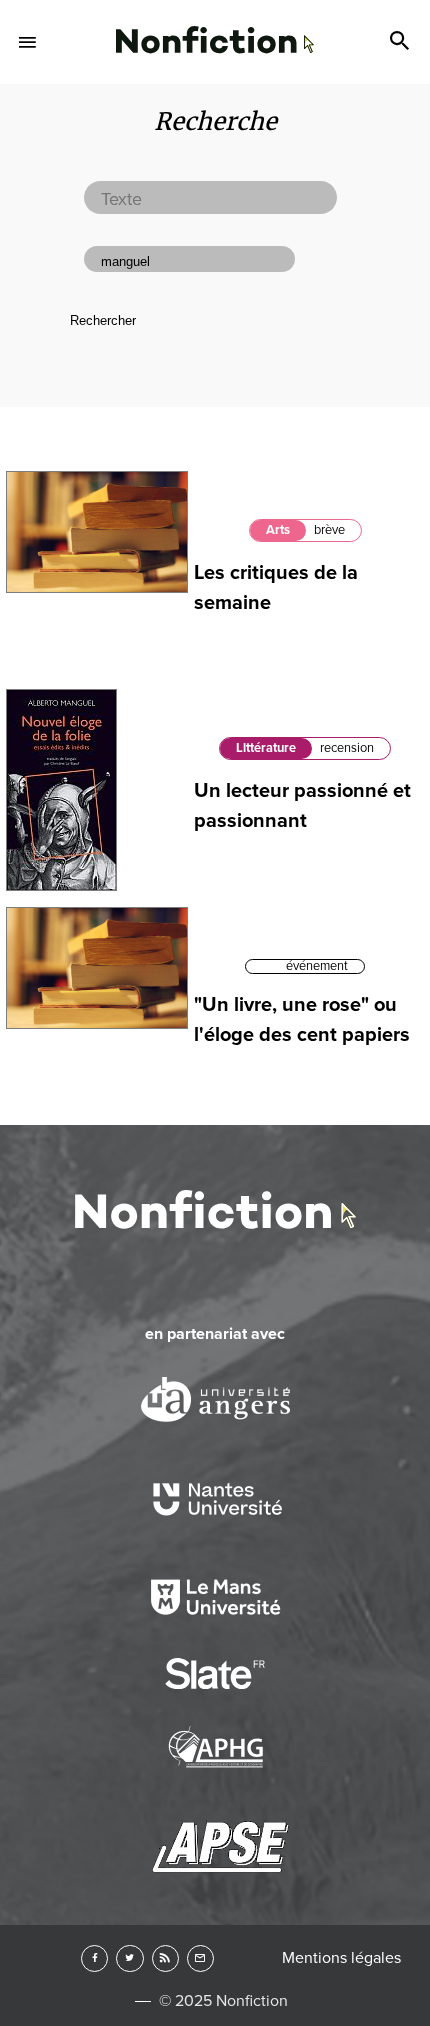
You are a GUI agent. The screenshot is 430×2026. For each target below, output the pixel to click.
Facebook (94, 1958)
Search (402, 42)
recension (347, 748)
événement (317, 966)
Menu (28, 42)
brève (329, 530)
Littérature (266, 748)
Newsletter (200, 1958)
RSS (165, 1958)
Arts (278, 530)
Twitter (129, 1958)
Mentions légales (341, 1958)
